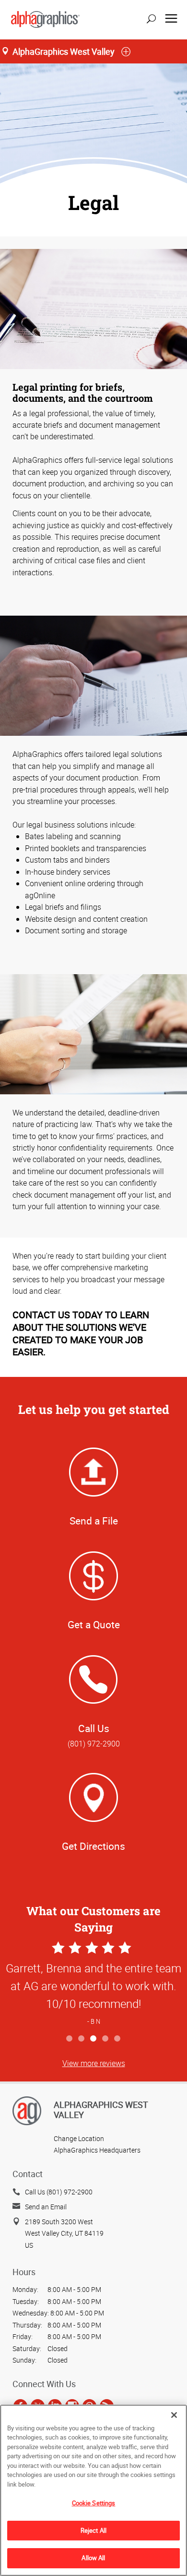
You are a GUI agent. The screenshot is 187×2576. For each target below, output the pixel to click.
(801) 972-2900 (94, 1744)
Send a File (94, 1521)
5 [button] (118, 2039)
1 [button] (70, 2039)
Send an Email (46, 2207)
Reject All (93, 2530)
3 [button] (94, 2039)
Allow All (93, 2558)
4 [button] (106, 2039)
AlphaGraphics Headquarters (97, 2150)
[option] (93, 1985)
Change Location (79, 2138)
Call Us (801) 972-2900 (59, 2192)
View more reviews (94, 2063)
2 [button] (82, 2039)
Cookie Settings (94, 2503)
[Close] (174, 2415)
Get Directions (93, 1846)
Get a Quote (94, 1624)
